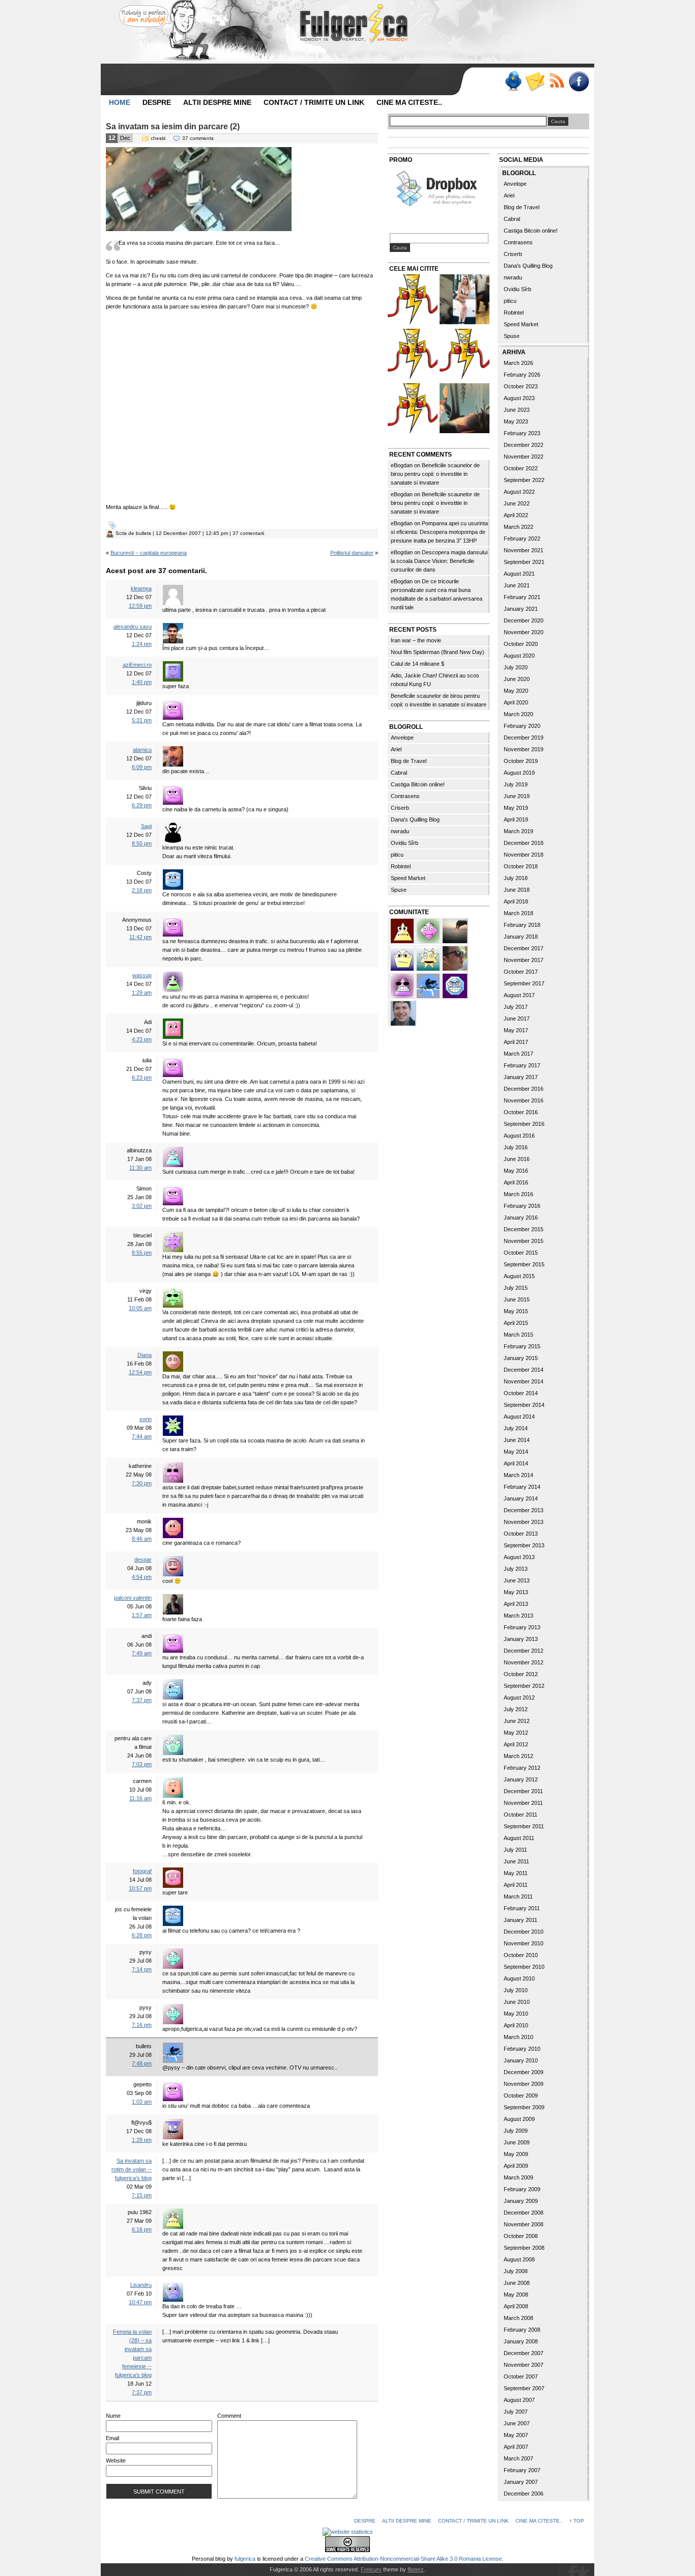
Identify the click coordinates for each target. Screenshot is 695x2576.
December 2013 (524, 1510)
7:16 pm (142, 2025)
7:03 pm (142, 1764)
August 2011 (519, 1838)
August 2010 (519, 1978)
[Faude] (429, 930)
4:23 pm (142, 1039)
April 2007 (516, 2447)
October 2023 (521, 386)
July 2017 (516, 1007)
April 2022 (516, 515)
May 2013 (516, 1592)
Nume (113, 2416)
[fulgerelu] (403, 985)
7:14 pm (142, 1969)
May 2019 (516, 808)
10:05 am (140, 1308)
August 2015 (519, 1276)
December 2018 (524, 843)
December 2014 (524, 1370)
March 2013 (518, 1616)
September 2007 (524, 2388)
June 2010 (517, 2002)
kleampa (141, 588)
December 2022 (524, 445)
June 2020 (517, 679)
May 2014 (516, 1452)
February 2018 (522, 925)
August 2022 (519, 492)
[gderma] (429, 985)
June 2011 (516, 1861)
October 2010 (521, 1955)
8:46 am (142, 1539)
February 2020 (522, 726)
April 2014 (516, 1463)
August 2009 (519, 2119)
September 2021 (524, 562)
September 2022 (524, 480)
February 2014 (522, 1487)
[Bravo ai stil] (429, 957)
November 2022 (524, 457)
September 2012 (524, 1686)
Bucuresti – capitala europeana (149, 553)
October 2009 (521, 2096)
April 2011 (516, 1885)
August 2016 (519, 1136)
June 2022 (517, 503)
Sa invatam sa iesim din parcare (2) (173, 126)
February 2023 (522, 433)
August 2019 (519, 773)
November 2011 (523, 1803)
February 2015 (522, 1346)
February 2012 (522, 1768)
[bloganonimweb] (455, 930)
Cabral (399, 773)
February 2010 (522, 2049)
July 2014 (516, 1428)
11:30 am (140, 1168)
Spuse (399, 890)
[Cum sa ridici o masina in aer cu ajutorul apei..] (413, 301)
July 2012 (516, 1709)
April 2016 (516, 1182)
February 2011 (522, 1908)
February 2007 (522, 2470)
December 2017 (524, 948)
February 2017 (522, 1065)
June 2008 (517, 2283)
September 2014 (524, 1405)
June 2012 (517, 1721)
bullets (143, 533)
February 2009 (522, 2189)
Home (120, 102)
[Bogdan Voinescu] (403, 930)
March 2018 (518, 913)
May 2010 (516, 2014)
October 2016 (521, 1112)
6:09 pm (142, 767)
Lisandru (141, 2285)
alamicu (142, 750)
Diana (144, 1355)
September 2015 (524, 1264)
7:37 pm (142, 1700)
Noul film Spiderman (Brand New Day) (438, 652)
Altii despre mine (217, 102)
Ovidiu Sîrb (404, 843)
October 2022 (521, 468)
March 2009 (518, 2177)
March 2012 (518, 1756)
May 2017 (516, 1030)
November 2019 (524, 749)
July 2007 (516, 2412)
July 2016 (516, 1147)
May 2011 (516, 1873)
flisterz (416, 2569)
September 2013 (524, 1545)
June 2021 (517, 585)
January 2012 (521, 1779)
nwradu (400, 831)
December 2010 (524, 1932)
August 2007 (519, 2400)
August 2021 (519, 574)
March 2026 (518, 363)
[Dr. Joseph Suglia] (403, 1012)
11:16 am (140, 1798)
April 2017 (516, 1042)
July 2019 (516, 784)
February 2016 (522, 1206)
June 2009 (517, 2142)
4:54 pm (142, 1577)
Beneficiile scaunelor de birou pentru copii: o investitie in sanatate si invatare (435, 474)
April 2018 (516, 901)
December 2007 (524, 2353)
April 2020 (516, 702)
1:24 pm (142, 644)
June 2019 (517, 796)
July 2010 (516, 1990)
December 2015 (524, 1229)
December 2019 (524, 738)
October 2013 (521, 1534)
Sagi (146, 826)
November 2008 (524, 2224)
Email (112, 2438)
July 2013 (516, 1569)
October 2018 (521, 866)
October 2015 (521, 1253)
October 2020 (521, 644)
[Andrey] (455, 985)
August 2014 (519, 1417)
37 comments (198, 138)
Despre (157, 102)
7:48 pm (142, 2063)
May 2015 (516, 1311)
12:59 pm (140, 606)
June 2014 (517, 1440)
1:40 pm (142, 682)
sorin (146, 1419)
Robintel (401, 866)
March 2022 (518, 527)
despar (143, 1560)
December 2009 (524, 2072)
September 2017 (524, 983)
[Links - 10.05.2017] (465, 301)
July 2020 (516, 667)
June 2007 (517, 2423)
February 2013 (522, 1627)
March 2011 (518, 1896)
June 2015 (517, 1299)
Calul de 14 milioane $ (417, 664)
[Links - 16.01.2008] (465, 355)
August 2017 (519, 995)
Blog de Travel (409, 761)
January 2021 (521, 609)
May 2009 (516, 2154)
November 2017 (524, 960)
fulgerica (245, 2559)
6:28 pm (142, 1935)
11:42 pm (140, 937)
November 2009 (524, 2084)
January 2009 (521, 2201)
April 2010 (516, 2025)
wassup (142, 975)
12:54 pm (140, 1372)
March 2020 (518, 714)
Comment (229, 2416)
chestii (158, 138)
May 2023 (516, 421)
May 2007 (516, 2435)
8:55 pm (142, 1253)
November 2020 (524, 632)
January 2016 (521, 1218)
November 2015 (524, 1241)
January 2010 (521, 2060)
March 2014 (518, 1475)
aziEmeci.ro (137, 665)
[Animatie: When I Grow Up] (465, 409)
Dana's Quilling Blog (415, 819)
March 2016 (518, 1194)
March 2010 (518, 2037)
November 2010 (524, 1943)
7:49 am (142, 1653)
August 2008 (519, 2259)
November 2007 (524, 2365)
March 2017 (518, 1054)
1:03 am (142, 2102)
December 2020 (524, 620)
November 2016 (524, 1100)
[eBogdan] (455, 957)
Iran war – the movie (416, 640)
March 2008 (518, 2318)
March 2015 (518, 1335)
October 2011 (520, 1815)
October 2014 (521, 1393)
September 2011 (524, 1826)
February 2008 (522, 2330)
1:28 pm (142, 2140)
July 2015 (516, 1288)
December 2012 (524, 1651)
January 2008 (521, 2341)
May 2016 (516, 1171)
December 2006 (524, 2494)
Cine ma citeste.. (409, 102)
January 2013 (521, 1639)
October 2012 (521, 1674)
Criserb (400, 808)
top (579, 2521)
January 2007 (521, 2482)
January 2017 (521, 1077)
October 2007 (521, 2376)
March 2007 (518, 2458)
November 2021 (524, 550)
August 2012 (519, 1697)
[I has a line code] (413, 409)
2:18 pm (142, 890)
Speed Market (408, 878)
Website (116, 2460)
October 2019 (521, 761)
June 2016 (517, 1159)
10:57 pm (140, 1888)
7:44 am (142, 1436)
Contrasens (405, 796)
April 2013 (516, 1604)
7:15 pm (142, 2195)
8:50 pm (142, 843)
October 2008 (521, 2236)
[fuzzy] (403, 957)
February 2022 (522, 539)
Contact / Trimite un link (314, 102)
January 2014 (521, 1498)
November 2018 (524, 855)
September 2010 (524, 1967)
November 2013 (524, 1522)
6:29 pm (142, 805)
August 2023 (519, 398)
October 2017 (521, 972)
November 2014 (524, 1381)
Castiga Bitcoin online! (418, 784)
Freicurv (371, 2569)
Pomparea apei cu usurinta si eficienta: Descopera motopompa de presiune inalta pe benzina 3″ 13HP (439, 532)
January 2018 (521, 937)
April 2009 (516, 2166)
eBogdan (402, 465)
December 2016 (524, 1089)
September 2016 (524, 1124)
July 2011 (515, 1850)
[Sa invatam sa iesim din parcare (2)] (199, 229)
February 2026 (522, 375)
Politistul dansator (352, 553)
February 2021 (522, 597)
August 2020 (519, 656)
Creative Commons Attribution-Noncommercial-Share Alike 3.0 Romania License (403, 2559)
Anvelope (402, 738)
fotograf (142, 1871)
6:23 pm (142, 1078)
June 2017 (517, 1018)
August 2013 (519, 1557)
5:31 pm (142, 720)
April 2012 (516, 1744)
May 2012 (516, 1733)
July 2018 (516, 878)
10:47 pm (140, 2302)
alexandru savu (133, 627)
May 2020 (516, 691)
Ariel (396, 749)
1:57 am (142, 1615)
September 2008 (524, 2248)
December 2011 (523, 1791)
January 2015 (521, 1358)
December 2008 (524, 2213)
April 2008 (516, 2306)
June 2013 (517, 1580)
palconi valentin (133, 1598)
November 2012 (524, 1662)
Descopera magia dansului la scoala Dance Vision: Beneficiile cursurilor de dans (439, 561)
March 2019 (518, 831)
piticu (397, 855)
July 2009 (516, 2131)
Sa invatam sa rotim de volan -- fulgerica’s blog (132, 2169)
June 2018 (517, 890)
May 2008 (516, 2295)
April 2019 (516, 819)
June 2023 (517, 410)
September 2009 (524, 2107)
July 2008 (516, 2271)
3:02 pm (142, 1206)
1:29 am (142, 993)
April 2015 (516, 1323)
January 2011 (520, 1920)
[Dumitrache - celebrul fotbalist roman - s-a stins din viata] (413, 355)
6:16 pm (142, 2229)
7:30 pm (142, 1483)
